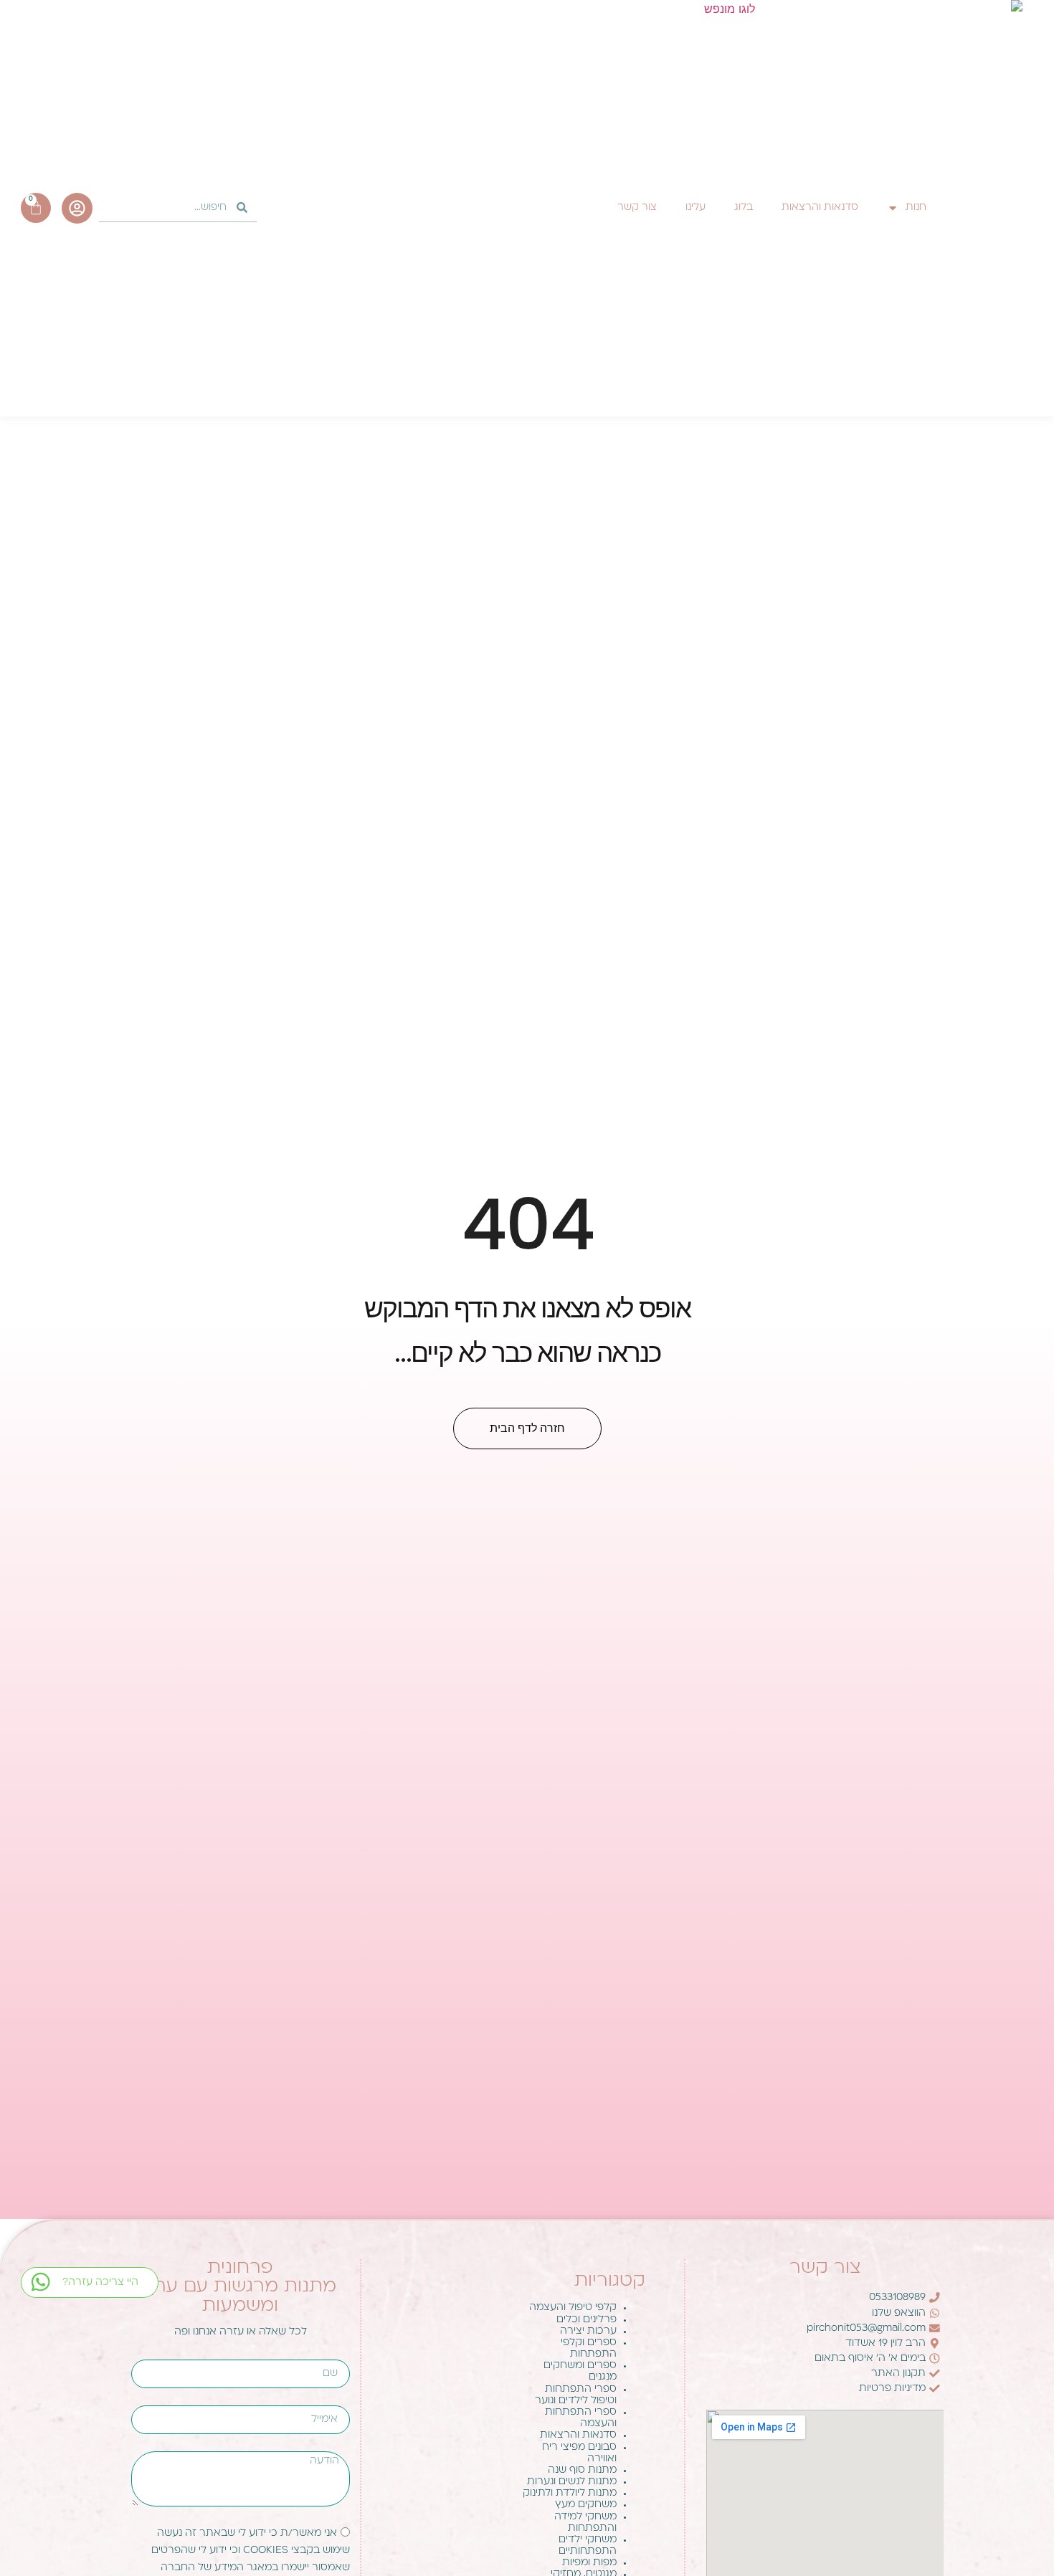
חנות (916, 207)
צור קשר (637, 207)
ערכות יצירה (588, 2331)
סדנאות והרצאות (820, 207)
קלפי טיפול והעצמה (573, 2308)
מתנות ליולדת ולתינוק (570, 2493)
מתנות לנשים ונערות (572, 2482)
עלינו (695, 207)
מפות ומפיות (589, 2563)
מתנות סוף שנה (582, 2470)
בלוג (744, 207)
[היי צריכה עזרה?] (41, 2282)
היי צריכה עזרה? (100, 2282)
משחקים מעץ (586, 2505)
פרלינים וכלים (587, 2320)
